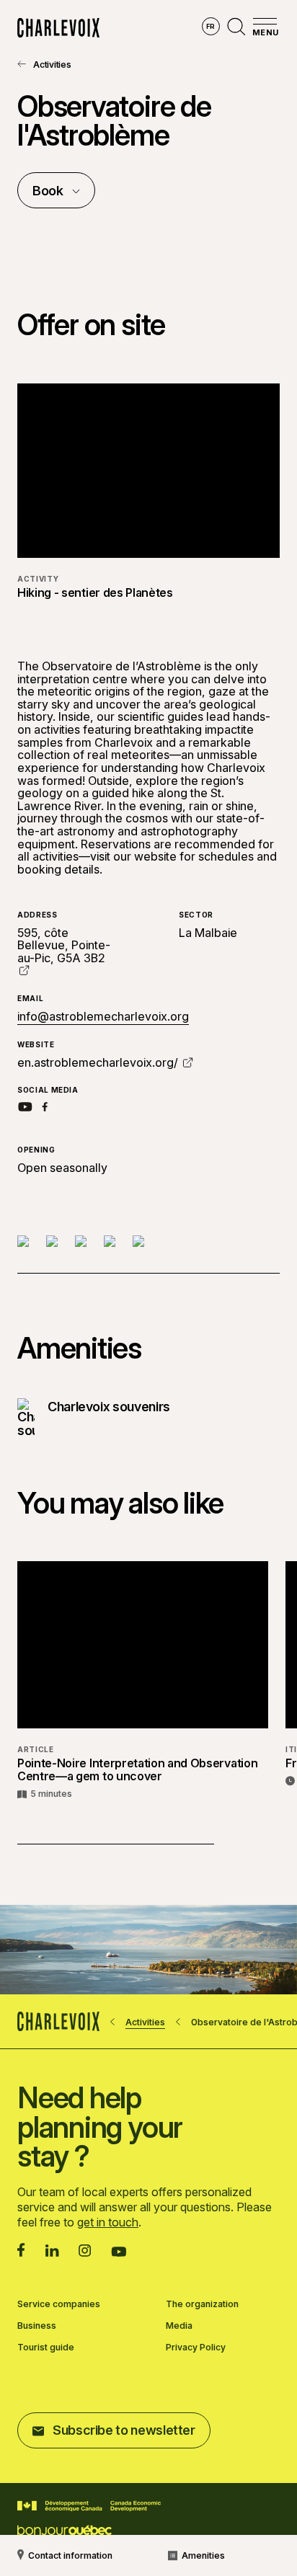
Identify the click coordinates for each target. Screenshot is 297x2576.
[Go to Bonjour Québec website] (65, 2531)
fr (211, 26)
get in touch (108, 2222)
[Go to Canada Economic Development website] (89, 2506)
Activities (52, 65)
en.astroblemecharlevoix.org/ (98, 1062)
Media (179, 2326)
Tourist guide (46, 2348)
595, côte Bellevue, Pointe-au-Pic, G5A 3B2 (64, 945)
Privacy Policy (196, 2348)
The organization (202, 2304)
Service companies (59, 2304)
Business (37, 2326)
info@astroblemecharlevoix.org (103, 1016)
